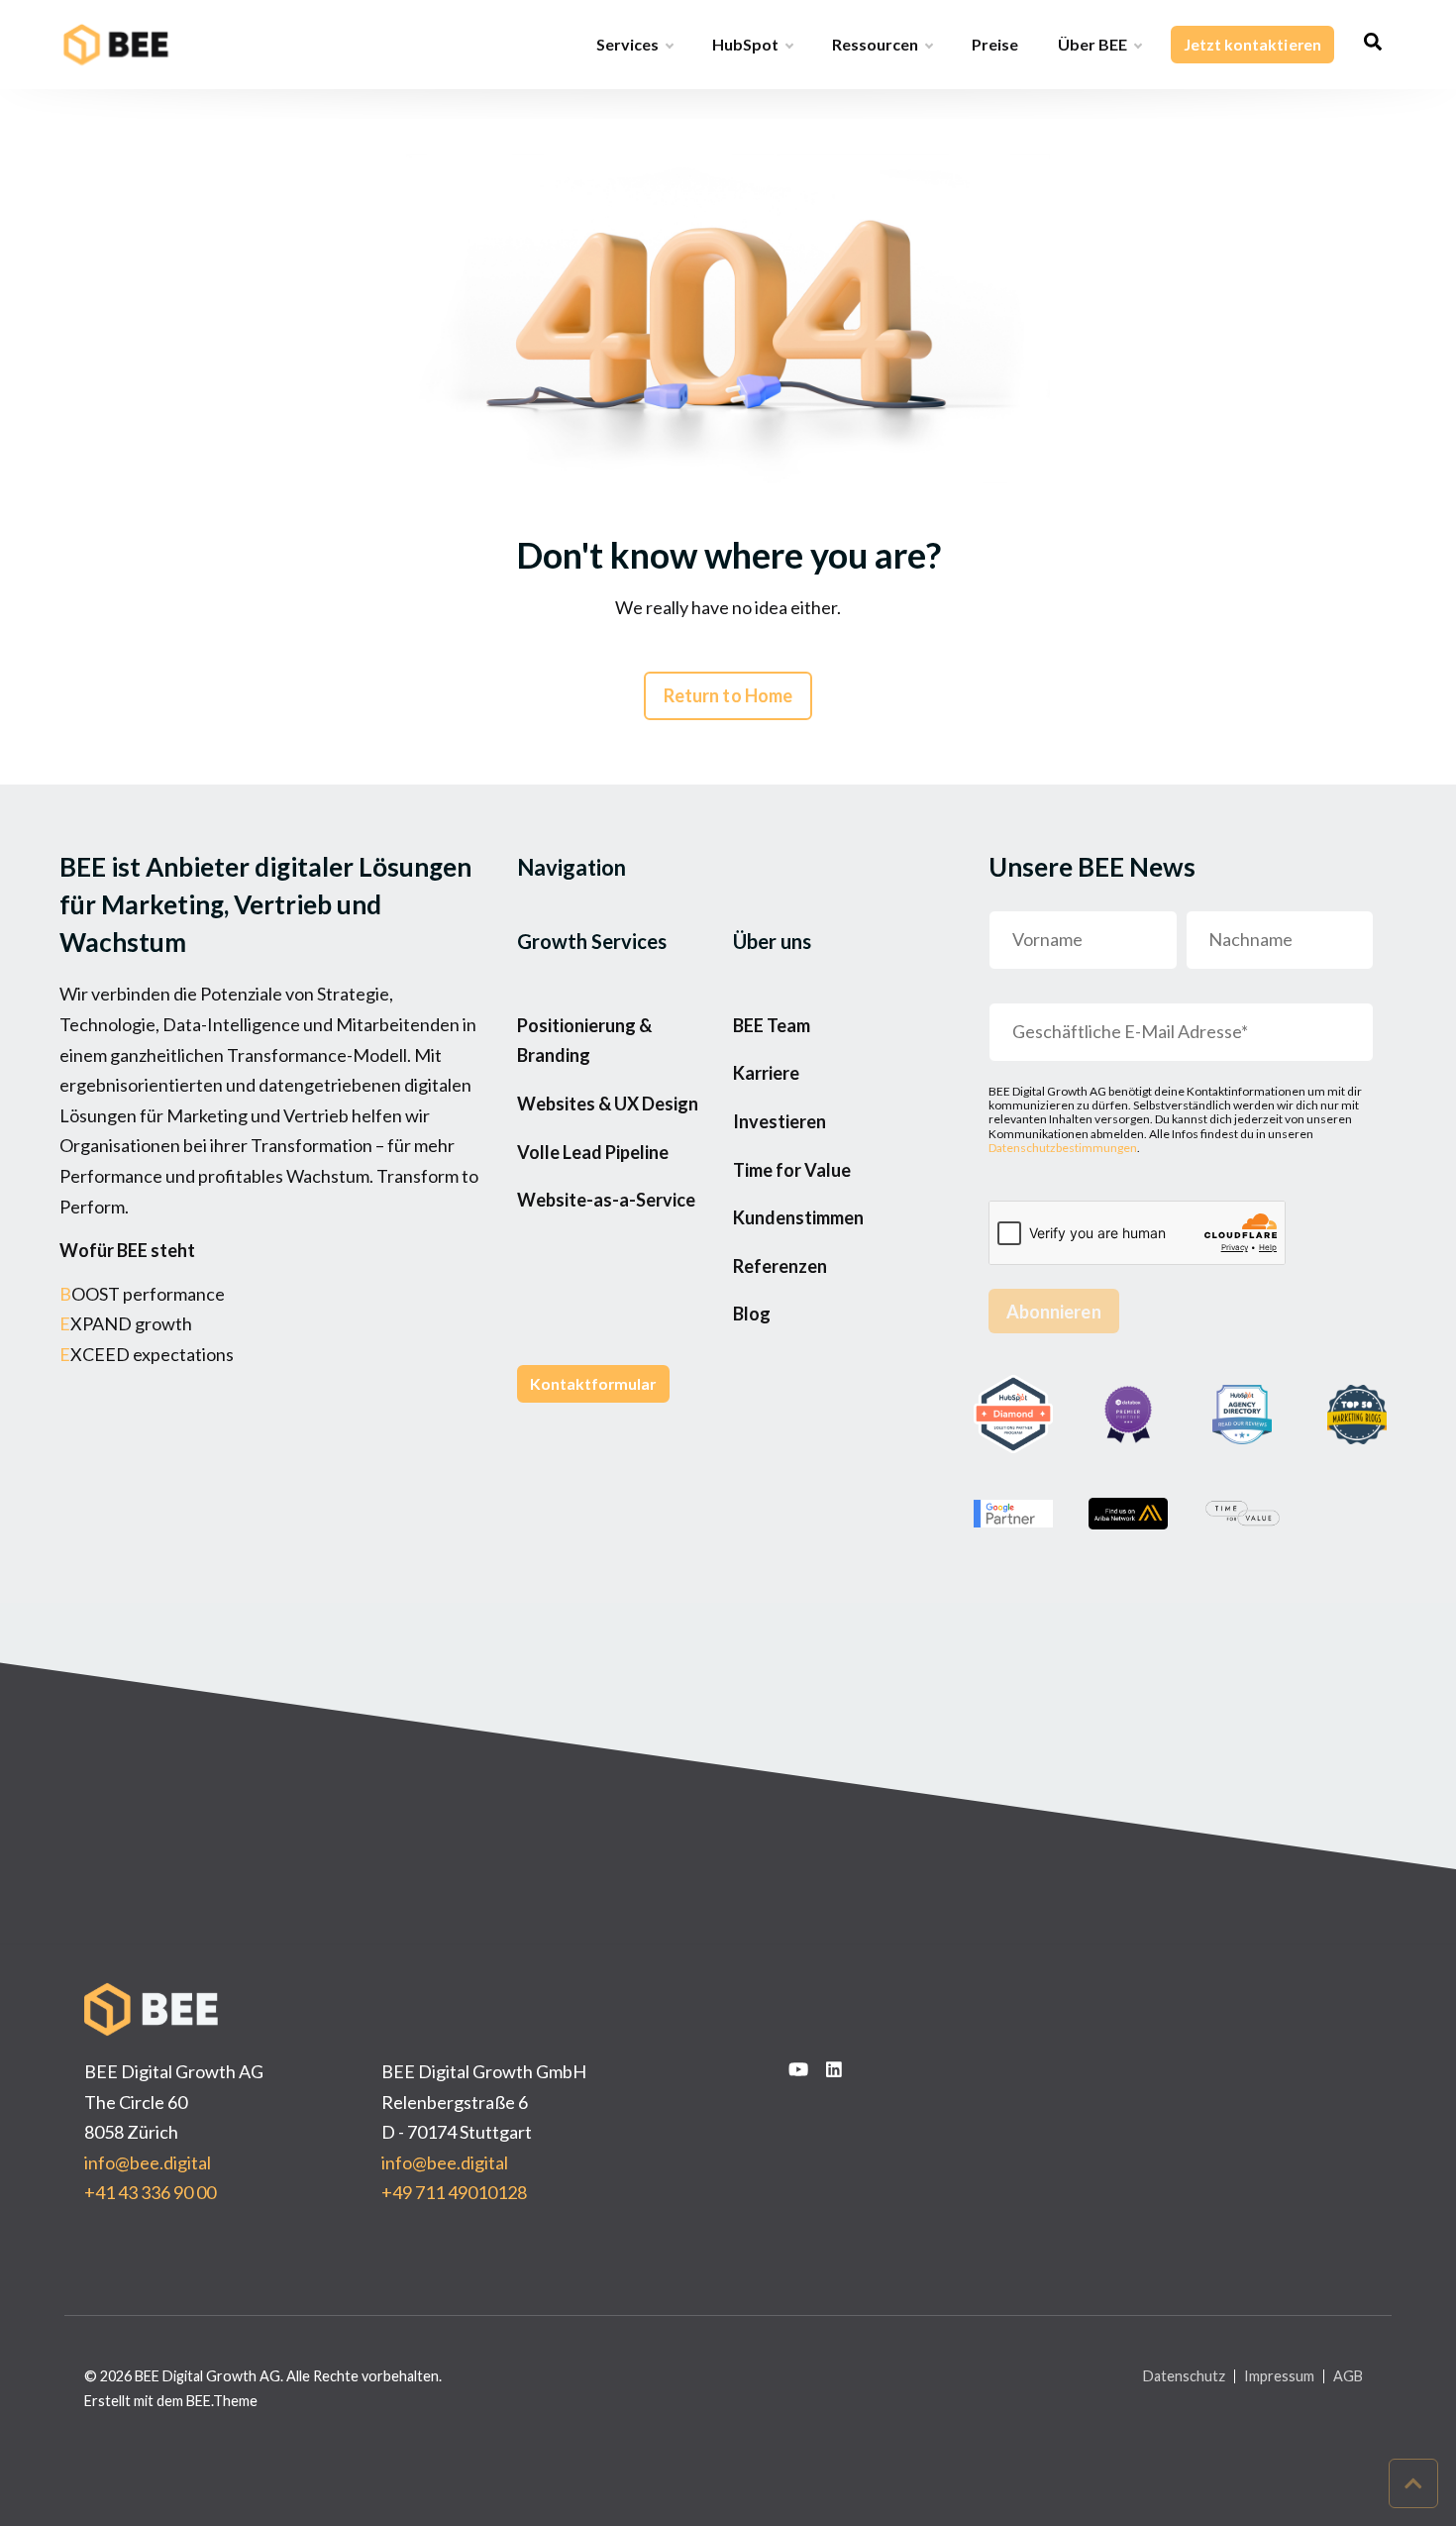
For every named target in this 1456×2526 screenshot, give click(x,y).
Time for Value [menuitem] (792, 1170)
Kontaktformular (593, 1383)
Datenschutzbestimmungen (1063, 1148)
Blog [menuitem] (752, 1314)
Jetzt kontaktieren (1252, 44)
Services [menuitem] (627, 44)
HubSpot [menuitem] (745, 44)
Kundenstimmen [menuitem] (798, 1217)
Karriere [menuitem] (766, 1073)
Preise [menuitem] (995, 44)
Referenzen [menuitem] (780, 1266)
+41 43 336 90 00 (150, 2192)
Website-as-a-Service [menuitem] (606, 1200)
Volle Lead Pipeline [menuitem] (593, 1152)
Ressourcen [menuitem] (875, 44)
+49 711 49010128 (454, 2192)
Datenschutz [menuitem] (1184, 2376)
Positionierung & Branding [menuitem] (584, 1041)
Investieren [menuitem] (780, 1121)
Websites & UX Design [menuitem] (608, 1104)
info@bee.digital (148, 2162)
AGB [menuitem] (1348, 2376)
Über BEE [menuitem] (1092, 44)
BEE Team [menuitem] (772, 1025)
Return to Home (728, 695)
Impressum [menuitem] (1279, 2376)
